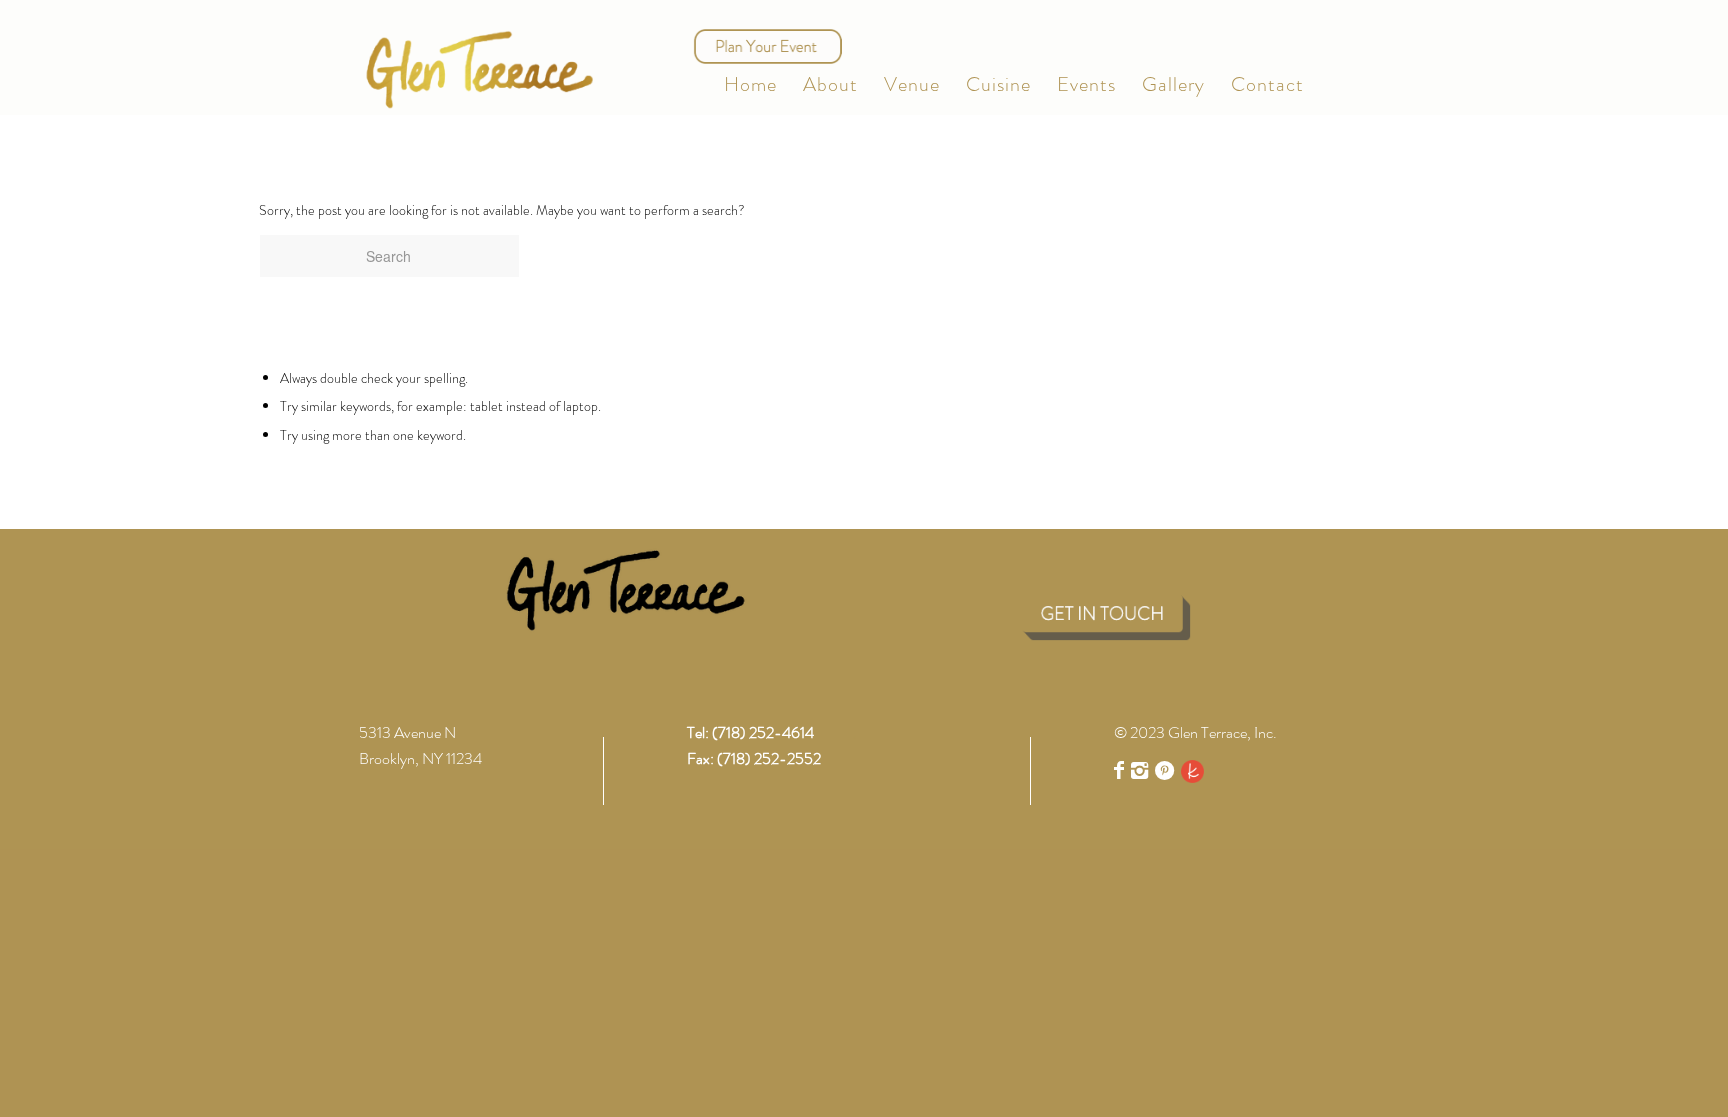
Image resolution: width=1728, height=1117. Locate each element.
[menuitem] (750, 85)
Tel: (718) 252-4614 (750, 732)
